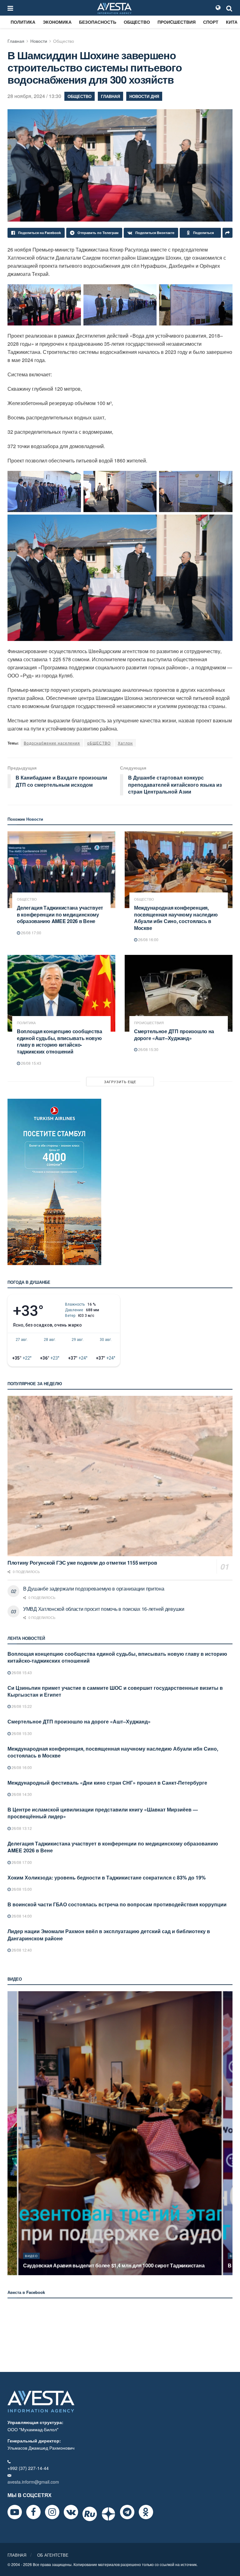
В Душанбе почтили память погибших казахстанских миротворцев (104, 2265)
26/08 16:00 (148, 939)
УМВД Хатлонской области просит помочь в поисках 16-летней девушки (104, 1609)
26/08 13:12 (21, 1828)
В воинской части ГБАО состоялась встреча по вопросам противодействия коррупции (117, 1904)
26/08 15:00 (21, 1889)
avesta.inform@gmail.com (33, 2482)
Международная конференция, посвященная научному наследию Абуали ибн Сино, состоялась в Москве (176, 918)
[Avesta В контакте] (71, 2512)
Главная (16, 41)
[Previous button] (12, 2133)
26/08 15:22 (21, 1706)
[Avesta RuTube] (90, 2514)
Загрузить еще (120, 1082)
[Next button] (228, 2133)
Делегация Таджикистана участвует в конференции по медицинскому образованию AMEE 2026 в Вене (60, 914)
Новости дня (144, 96)
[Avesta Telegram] (127, 2512)
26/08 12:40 (21, 1950)
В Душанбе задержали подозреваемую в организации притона (94, 1589)
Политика (23, 22)
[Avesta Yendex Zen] (108, 2514)
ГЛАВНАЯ (17, 2555)
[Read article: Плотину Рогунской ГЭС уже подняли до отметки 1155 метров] (120, 1476)
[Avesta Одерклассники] (146, 2512)
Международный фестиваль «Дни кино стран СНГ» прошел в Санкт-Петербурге (107, 1783)
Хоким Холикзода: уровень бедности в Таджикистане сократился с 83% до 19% (107, 1877)
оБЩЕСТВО (99, 743)
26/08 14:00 (21, 1916)
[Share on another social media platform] (227, 233)
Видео (31, 2256)
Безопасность (98, 22)
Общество (137, 22)
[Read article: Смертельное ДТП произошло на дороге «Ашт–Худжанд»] (179, 993)
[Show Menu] (10, 8)
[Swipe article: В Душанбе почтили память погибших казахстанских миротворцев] (120, 2133)
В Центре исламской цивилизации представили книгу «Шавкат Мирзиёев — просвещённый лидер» (103, 1813)
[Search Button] (229, 8)
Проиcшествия (177, 22)
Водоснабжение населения (52, 743)
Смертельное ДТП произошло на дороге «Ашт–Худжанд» (174, 1035)
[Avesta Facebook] (33, 2512)
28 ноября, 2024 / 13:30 (34, 96)
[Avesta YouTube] (15, 2512)
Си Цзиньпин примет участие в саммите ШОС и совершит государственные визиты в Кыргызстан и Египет (115, 1691)
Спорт (211, 22)
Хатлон (125, 743)
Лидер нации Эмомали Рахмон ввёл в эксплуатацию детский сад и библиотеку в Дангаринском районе (109, 1935)
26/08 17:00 (31, 933)
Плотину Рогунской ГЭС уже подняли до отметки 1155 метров (82, 1563)
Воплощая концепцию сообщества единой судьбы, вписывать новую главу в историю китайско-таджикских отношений (60, 1041)
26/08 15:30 (148, 1049)
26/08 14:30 (21, 1794)
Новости (39, 41)
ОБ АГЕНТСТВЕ (53, 2555)
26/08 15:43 (31, 1063)
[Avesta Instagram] (52, 2512)
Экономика (57, 22)
